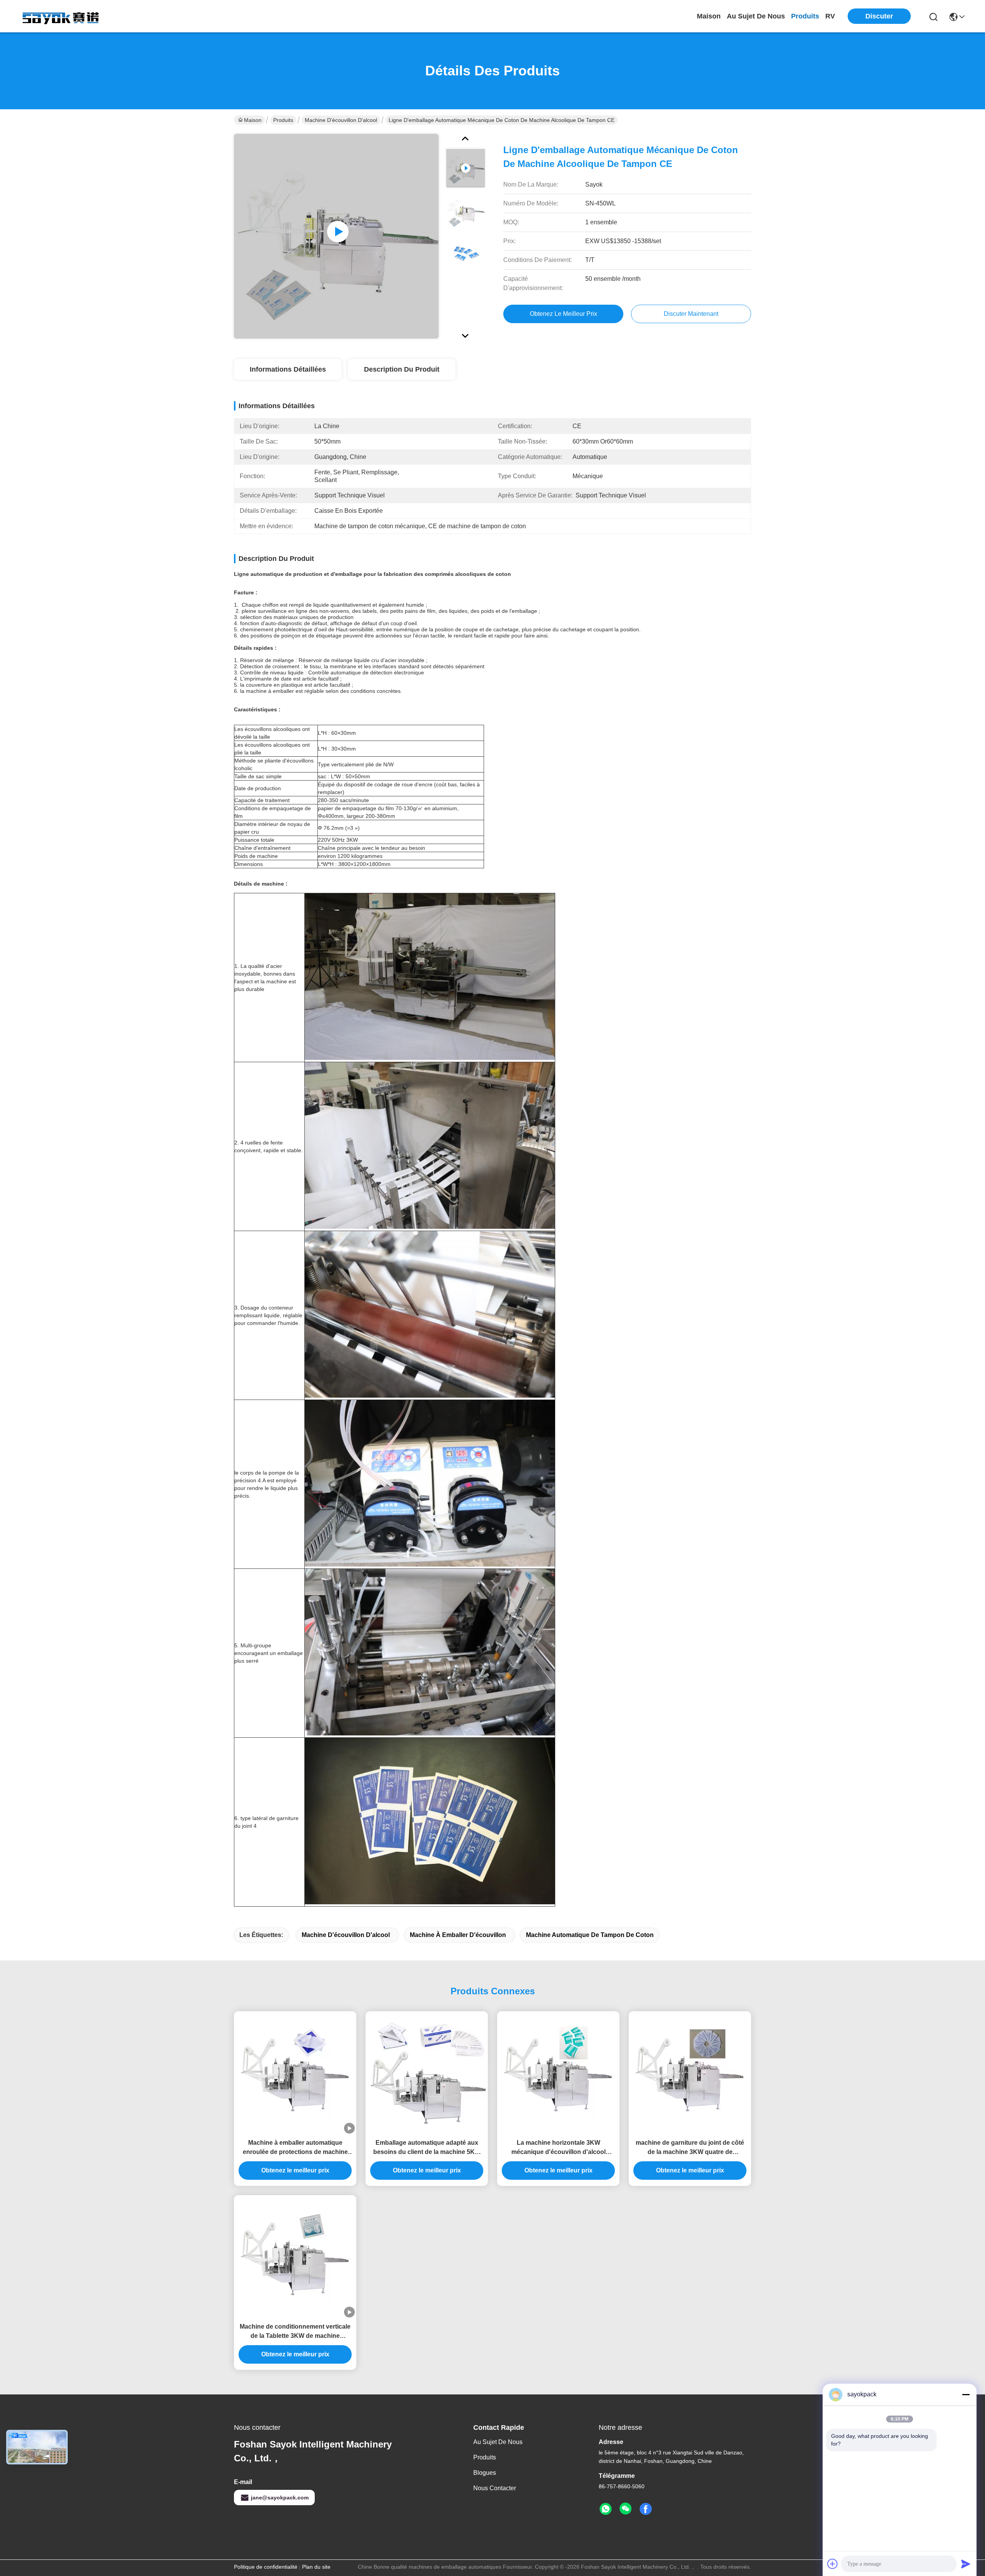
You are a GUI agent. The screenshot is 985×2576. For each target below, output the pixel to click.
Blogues (485, 2473)
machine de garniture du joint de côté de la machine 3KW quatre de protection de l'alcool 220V (690, 2148)
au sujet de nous (756, 16)
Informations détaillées (288, 369)
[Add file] (833, 2564)
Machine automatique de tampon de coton (590, 1935)
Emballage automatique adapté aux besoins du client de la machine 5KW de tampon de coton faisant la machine (427, 2148)
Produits (283, 120)
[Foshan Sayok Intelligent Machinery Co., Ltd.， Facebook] (646, 2509)
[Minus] (966, 2394)
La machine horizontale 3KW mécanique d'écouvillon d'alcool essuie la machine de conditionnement (558, 2148)
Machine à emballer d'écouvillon (458, 1935)
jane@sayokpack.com (280, 2498)
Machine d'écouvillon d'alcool (341, 120)
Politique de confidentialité (266, 2567)
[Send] (966, 2564)
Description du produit (402, 369)
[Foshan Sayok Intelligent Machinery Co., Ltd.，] (62, 16)
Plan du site (316, 2567)
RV (830, 16)
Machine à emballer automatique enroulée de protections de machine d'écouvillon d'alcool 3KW (295, 2148)
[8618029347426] (606, 2509)
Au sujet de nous (498, 2442)
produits (805, 16)
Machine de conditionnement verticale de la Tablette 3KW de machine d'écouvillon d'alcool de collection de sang (295, 2332)
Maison (709, 16)
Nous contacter (495, 2488)
